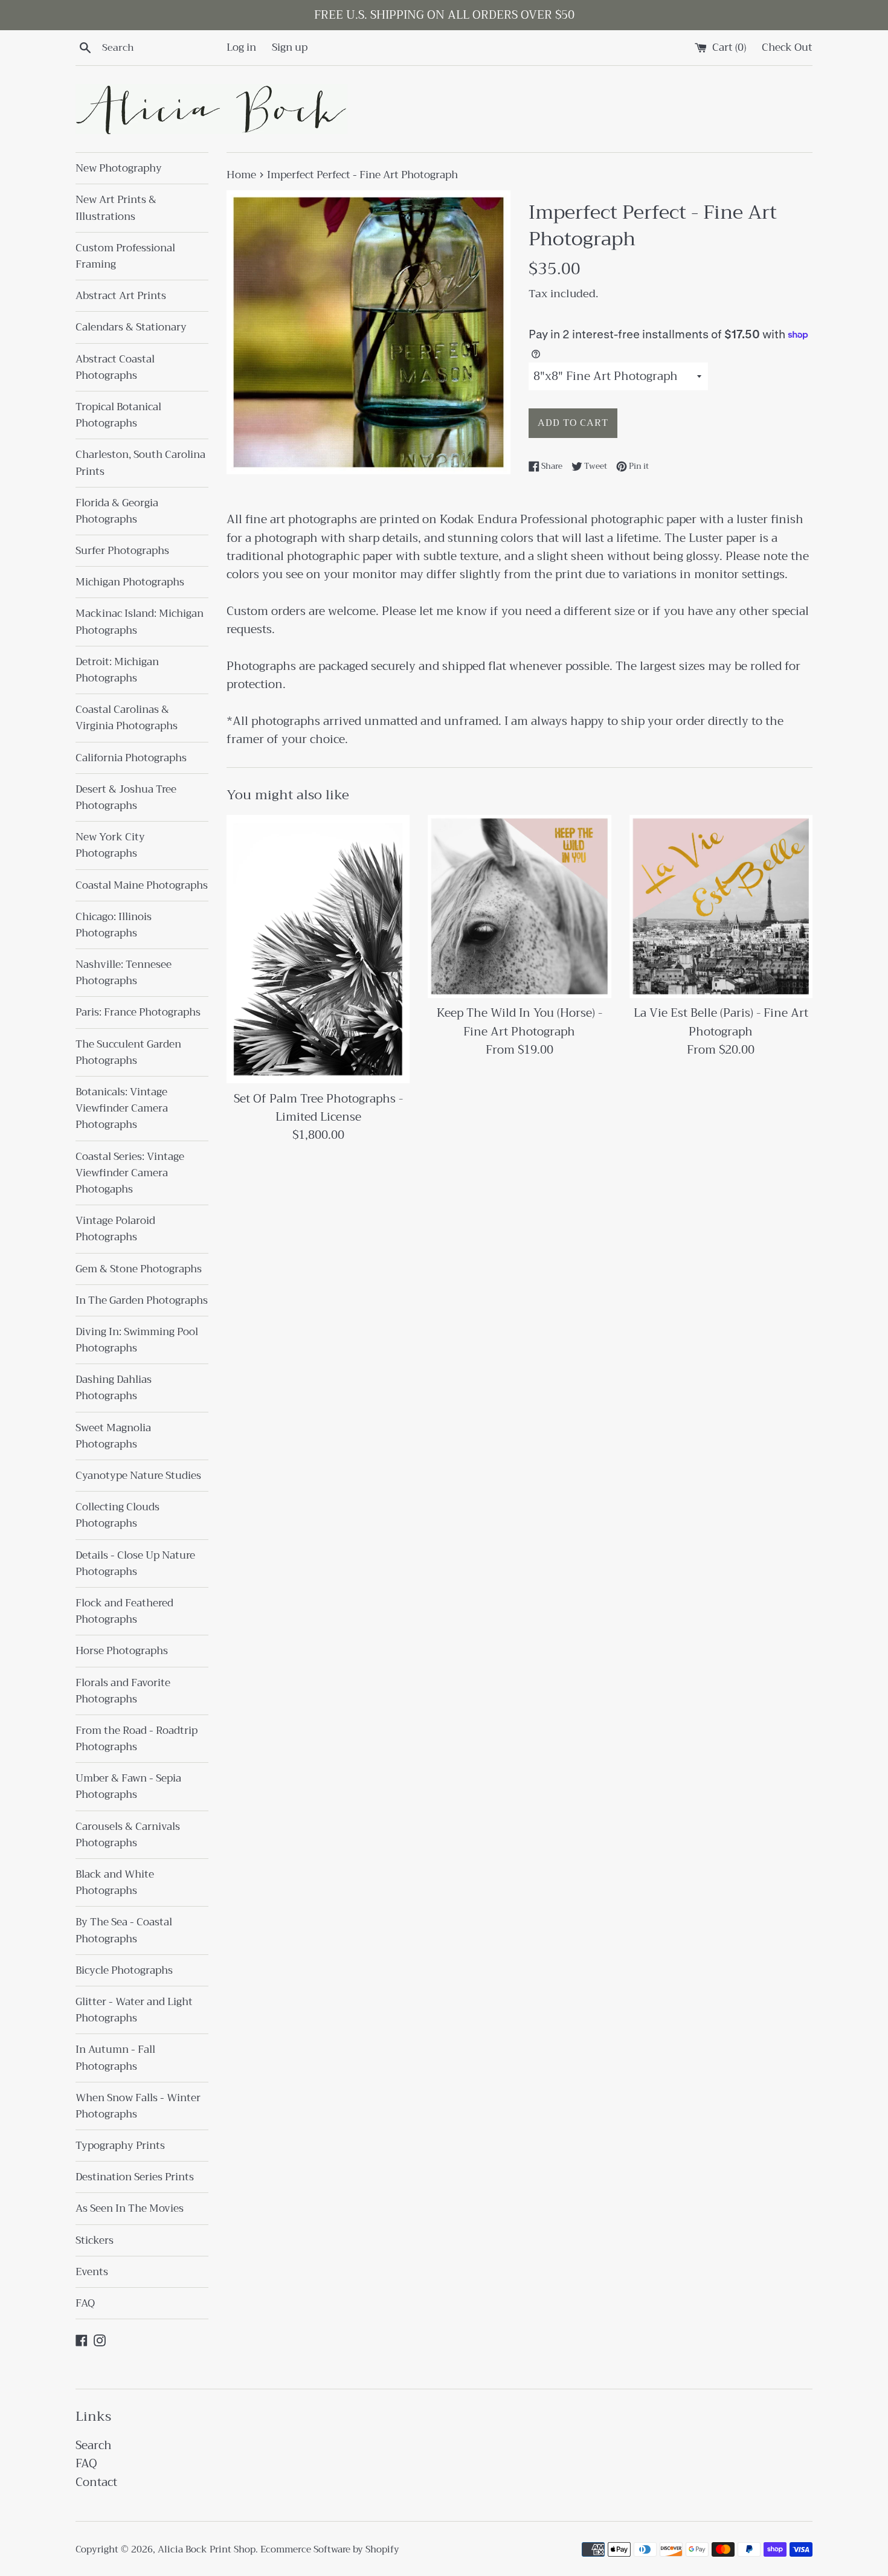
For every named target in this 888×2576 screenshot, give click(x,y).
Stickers (95, 2240)
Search (94, 2445)
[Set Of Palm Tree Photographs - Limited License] (318, 949)
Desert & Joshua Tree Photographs (126, 797)
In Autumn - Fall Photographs (115, 2058)
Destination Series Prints (135, 2177)
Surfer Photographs (122, 551)
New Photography (119, 168)
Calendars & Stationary (131, 327)
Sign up (290, 47)
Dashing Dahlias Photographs (114, 1388)
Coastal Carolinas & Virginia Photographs (127, 718)
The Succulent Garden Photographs (128, 1052)
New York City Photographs (110, 845)
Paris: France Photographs (138, 1012)
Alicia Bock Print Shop (207, 2549)
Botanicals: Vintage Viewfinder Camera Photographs (122, 1108)
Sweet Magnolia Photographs (113, 1436)
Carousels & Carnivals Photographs (128, 1835)
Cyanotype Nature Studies (138, 1476)
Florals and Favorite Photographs (123, 1691)
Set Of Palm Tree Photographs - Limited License (318, 1108)
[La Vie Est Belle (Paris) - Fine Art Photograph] (721, 906)
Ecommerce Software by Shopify (330, 2549)
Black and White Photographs (115, 1882)
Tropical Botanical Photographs (118, 415)
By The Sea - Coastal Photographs (124, 1930)
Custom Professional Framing (125, 256)
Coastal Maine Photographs (142, 885)
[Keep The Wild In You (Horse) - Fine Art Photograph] (519, 906)
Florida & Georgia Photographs (117, 511)
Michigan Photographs (130, 582)
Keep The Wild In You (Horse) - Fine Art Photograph (520, 1022)
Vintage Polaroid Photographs (115, 1229)
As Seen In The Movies (130, 2208)
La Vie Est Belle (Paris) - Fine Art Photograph (721, 1022)
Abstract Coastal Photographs (115, 367)
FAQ (85, 2303)
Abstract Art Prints (121, 296)
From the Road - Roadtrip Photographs (137, 1739)
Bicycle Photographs (124, 1970)
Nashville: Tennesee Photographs (124, 973)
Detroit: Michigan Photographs (117, 670)
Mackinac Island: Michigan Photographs (140, 622)
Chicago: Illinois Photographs (114, 925)
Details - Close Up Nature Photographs (135, 1563)
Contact (96, 2482)
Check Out (787, 47)
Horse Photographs (122, 1651)
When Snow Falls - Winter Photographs (138, 2106)
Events (92, 2272)
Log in (241, 47)
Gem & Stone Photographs (139, 1269)
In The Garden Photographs (142, 1300)
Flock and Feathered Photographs (124, 1611)
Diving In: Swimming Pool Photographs (137, 1340)
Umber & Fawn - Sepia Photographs (128, 1786)
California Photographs (131, 758)
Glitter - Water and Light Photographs (134, 2010)
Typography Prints (120, 2146)
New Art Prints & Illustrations (116, 208)
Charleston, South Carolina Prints (140, 463)
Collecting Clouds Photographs (117, 1515)
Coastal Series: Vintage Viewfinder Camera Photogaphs (130, 1173)
